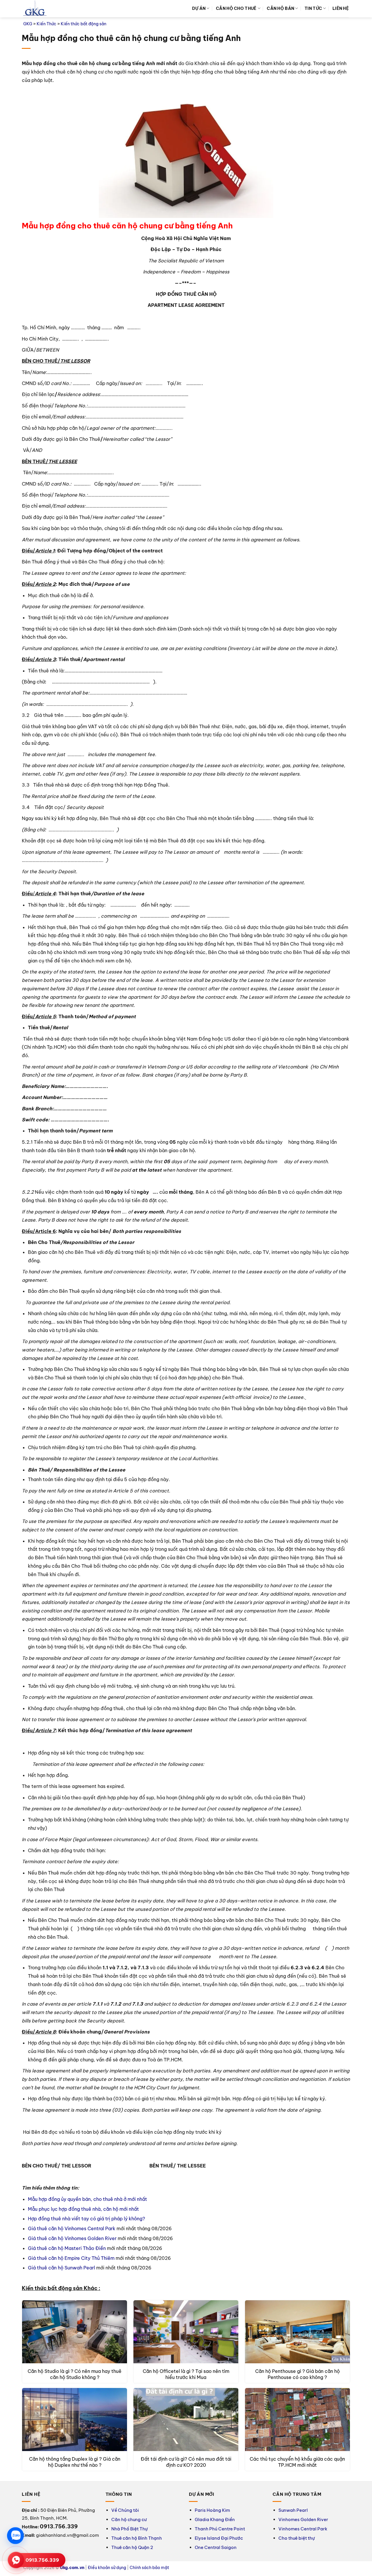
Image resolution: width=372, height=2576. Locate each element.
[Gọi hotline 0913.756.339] (16, 2560)
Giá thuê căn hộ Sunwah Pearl (61, 2268)
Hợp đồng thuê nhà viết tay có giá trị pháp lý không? (86, 2219)
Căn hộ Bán (280, 8)
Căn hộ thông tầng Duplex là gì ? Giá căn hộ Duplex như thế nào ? (75, 2462)
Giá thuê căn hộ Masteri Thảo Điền (67, 2248)
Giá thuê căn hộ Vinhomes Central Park (72, 2228)
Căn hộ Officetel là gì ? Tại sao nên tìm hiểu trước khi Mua (186, 2374)
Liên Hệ (341, 8)
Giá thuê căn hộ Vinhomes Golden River (72, 2238)
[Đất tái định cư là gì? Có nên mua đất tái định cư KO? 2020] (186, 2420)
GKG (28, 24)
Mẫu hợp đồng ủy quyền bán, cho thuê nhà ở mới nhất (87, 2199)
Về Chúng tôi (125, 2510)
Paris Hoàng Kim (212, 2510)
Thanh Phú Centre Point (220, 2529)
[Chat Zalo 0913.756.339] (15, 2536)
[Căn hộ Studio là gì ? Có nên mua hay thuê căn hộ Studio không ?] (75, 2332)
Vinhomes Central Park (303, 2529)
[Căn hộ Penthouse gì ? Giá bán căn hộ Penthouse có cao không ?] (297, 2332)
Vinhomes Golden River (303, 2519)
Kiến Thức (46, 24)
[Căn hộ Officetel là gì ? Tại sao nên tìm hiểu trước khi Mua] (186, 2332)
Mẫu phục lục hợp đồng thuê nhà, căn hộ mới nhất (83, 2209)
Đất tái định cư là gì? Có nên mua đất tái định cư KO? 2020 (186, 2462)
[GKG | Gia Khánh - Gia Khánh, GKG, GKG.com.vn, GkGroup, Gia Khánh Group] (35, 9)
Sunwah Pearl (293, 2510)
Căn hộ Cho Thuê (236, 8)
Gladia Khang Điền (215, 2519)
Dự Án (199, 8)
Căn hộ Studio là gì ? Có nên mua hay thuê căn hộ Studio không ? (75, 2374)
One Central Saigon (216, 2547)
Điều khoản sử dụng (107, 2568)
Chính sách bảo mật (149, 2568)
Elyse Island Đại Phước (219, 2538)
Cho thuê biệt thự (297, 2538)
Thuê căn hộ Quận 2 (132, 2547)
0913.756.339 (42, 2560)
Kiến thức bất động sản (84, 24)
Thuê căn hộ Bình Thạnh (137, 2538)
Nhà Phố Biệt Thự (129, 2529)
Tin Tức (313, 8)
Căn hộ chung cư (129, 2519)
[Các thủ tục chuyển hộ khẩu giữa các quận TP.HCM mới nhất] (297, 2420)
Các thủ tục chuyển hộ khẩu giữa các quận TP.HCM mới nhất (297, 2462)
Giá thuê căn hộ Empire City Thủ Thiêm (71, 2258)
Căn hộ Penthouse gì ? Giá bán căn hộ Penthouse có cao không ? (297, 2374)
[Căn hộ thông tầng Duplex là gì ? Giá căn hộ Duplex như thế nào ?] (75, 2420)
